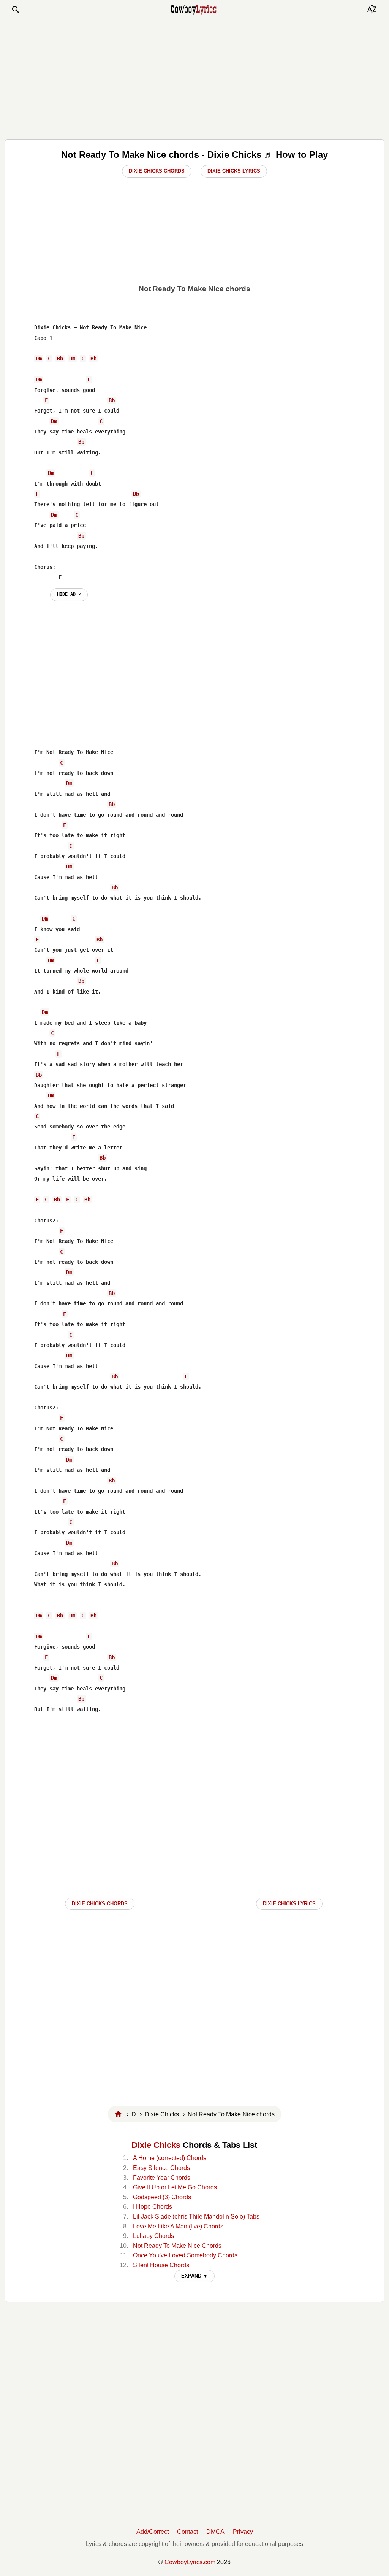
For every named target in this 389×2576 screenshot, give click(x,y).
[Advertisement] (194, 77)
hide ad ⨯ (69, 594)
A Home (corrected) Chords (170, 2158)
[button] (16, 10)
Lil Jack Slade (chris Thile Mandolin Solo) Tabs (196, 2217)
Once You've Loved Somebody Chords (185, 2255)
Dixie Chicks (156, 2145)
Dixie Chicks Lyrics (234, 171)
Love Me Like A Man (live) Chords (178, 2226)
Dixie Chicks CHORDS (100, 1904)
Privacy (243, 2532)
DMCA (215, 2532)
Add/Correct (153, 2532)
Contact (187, 2532)
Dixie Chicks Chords (157, 171)
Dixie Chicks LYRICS (289, 1904)
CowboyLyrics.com (190, 2562)
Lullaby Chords (153, 2236)
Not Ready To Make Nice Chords (177, 2246)
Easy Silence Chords (161, 2168)
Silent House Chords (161, 2265)
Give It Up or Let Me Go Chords (175, 2187)
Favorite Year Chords (162, 2178)
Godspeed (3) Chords (162, 2197)
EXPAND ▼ (194, 2276)
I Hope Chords (153, 2207)
